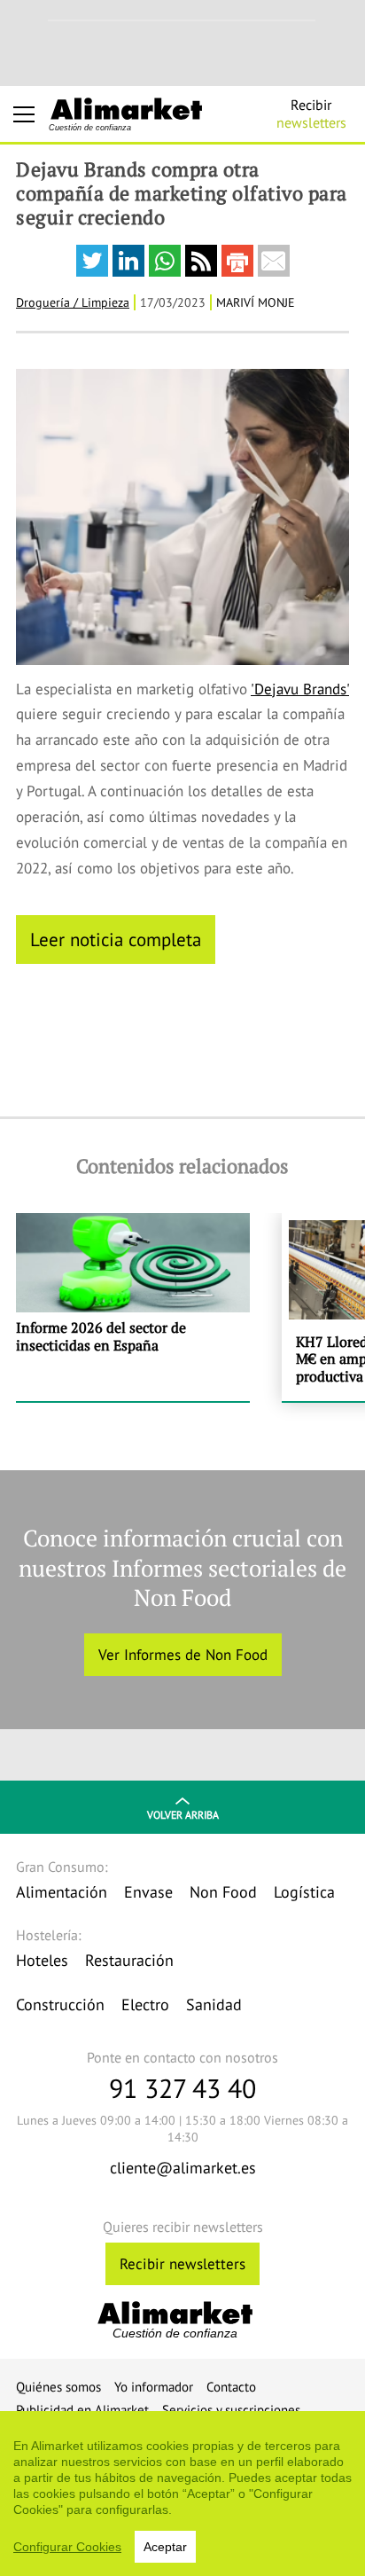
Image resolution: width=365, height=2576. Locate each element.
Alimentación (62, 1892)
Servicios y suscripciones (231, 2410)
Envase (148, 1892)
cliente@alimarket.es (183, 2168)
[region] (182, 2494)
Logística (304, 1892)
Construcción (60, 2004)
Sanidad (214, 2004)
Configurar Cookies (67, 2547)
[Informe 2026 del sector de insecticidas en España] (133, 1308)
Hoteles (42, 1960)
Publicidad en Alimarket (82, 2410)
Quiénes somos (58, 2387)
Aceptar (165, 2547)
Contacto (231, 2387)
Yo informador (154, 2387)
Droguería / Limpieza (73, 302)
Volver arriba (183, 1815)
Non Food (223, 1892)
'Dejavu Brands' (300, 689)
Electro (145, 2004)
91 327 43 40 (182, 2088)
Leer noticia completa (116, 939)
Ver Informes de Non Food (183, 1655)
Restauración (129, 1960)
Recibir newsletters (182, 2264)
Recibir (311, 114)
